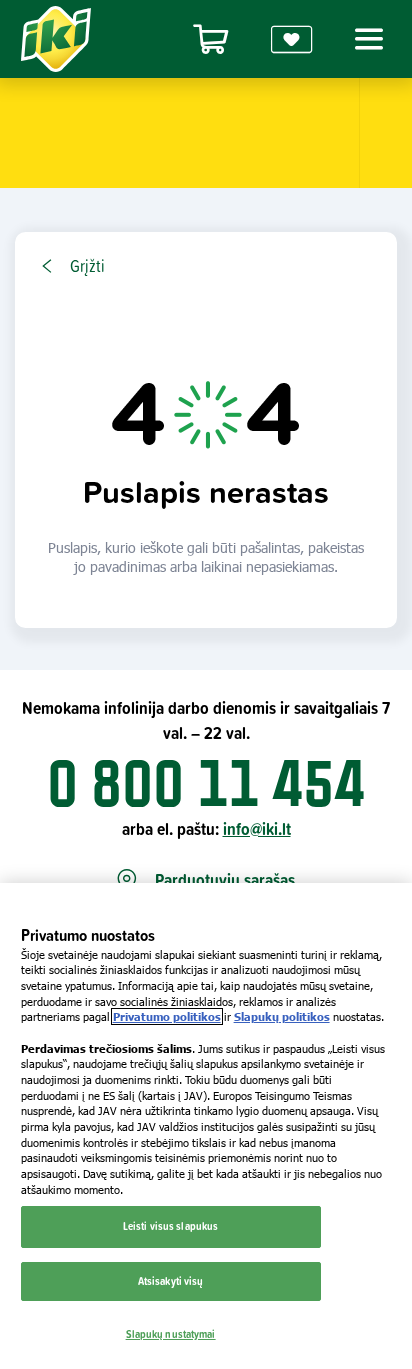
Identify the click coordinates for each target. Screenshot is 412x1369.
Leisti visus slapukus (170, 1226)
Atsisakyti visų (171, 1281)
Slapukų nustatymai (171, 1334)
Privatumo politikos (167, 1016)
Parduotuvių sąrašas (225, 880)
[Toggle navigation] (366, 39)
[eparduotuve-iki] (211, 39)
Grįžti (87, 266)
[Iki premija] (292, 39)
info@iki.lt (257, 828)
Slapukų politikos (282, 1016)
